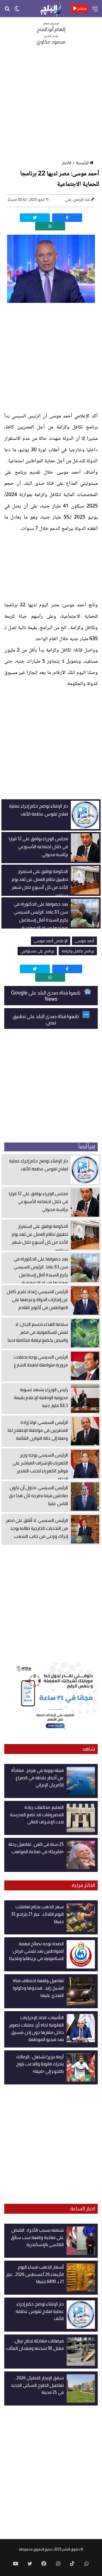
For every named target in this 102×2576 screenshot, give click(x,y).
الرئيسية (82, 163)
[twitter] (35, 218)
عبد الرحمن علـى (77, 199)
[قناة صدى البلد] (51, 9)
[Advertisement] (51, 105)
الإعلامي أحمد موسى (51, 941)
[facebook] (67, 218)
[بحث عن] (7, 11)
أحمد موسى (84, 941)
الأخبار (66, 163)
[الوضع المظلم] (17, 11)
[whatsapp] (50, 226)
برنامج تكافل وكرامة (78, 951)
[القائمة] (95, 11)
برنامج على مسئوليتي (37, 951)
